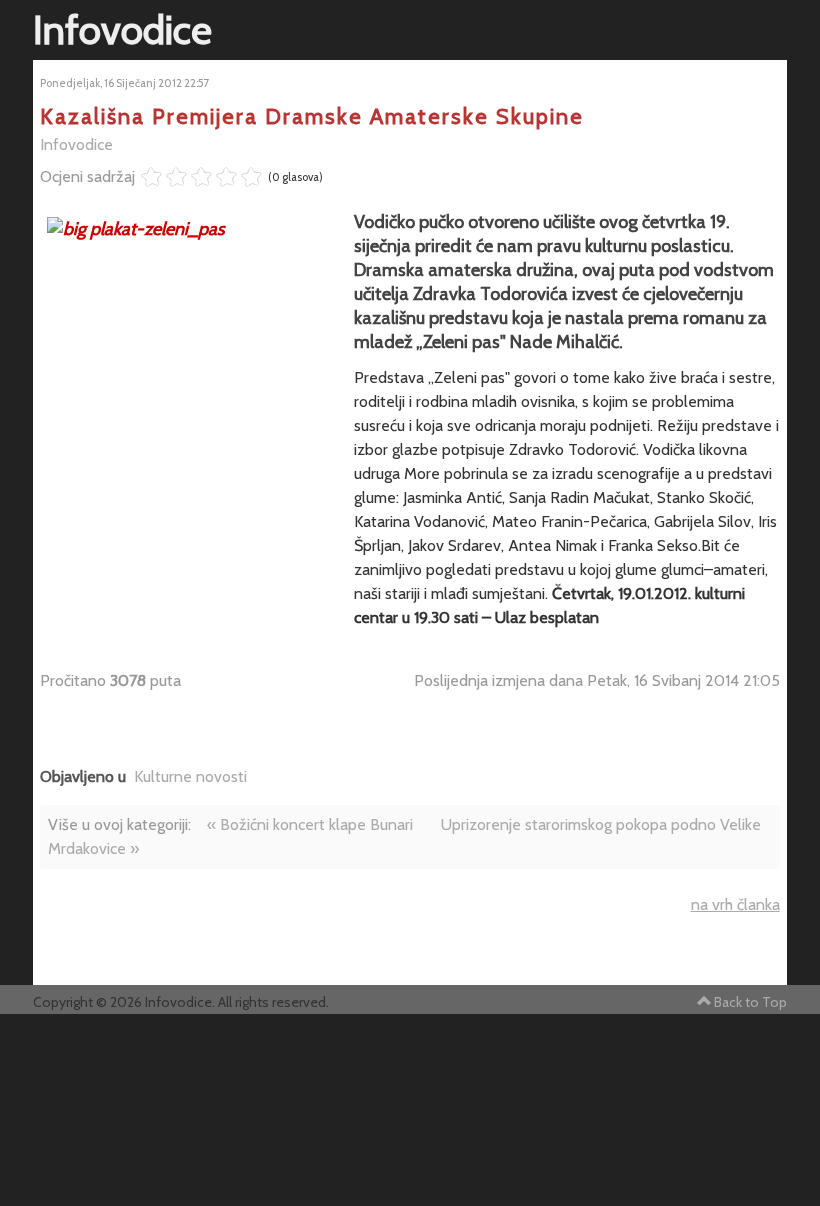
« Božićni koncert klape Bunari (310, 824)
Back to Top (750, 1002)
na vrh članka (735, 904)
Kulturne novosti (190, 776)
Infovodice (76, 144)
